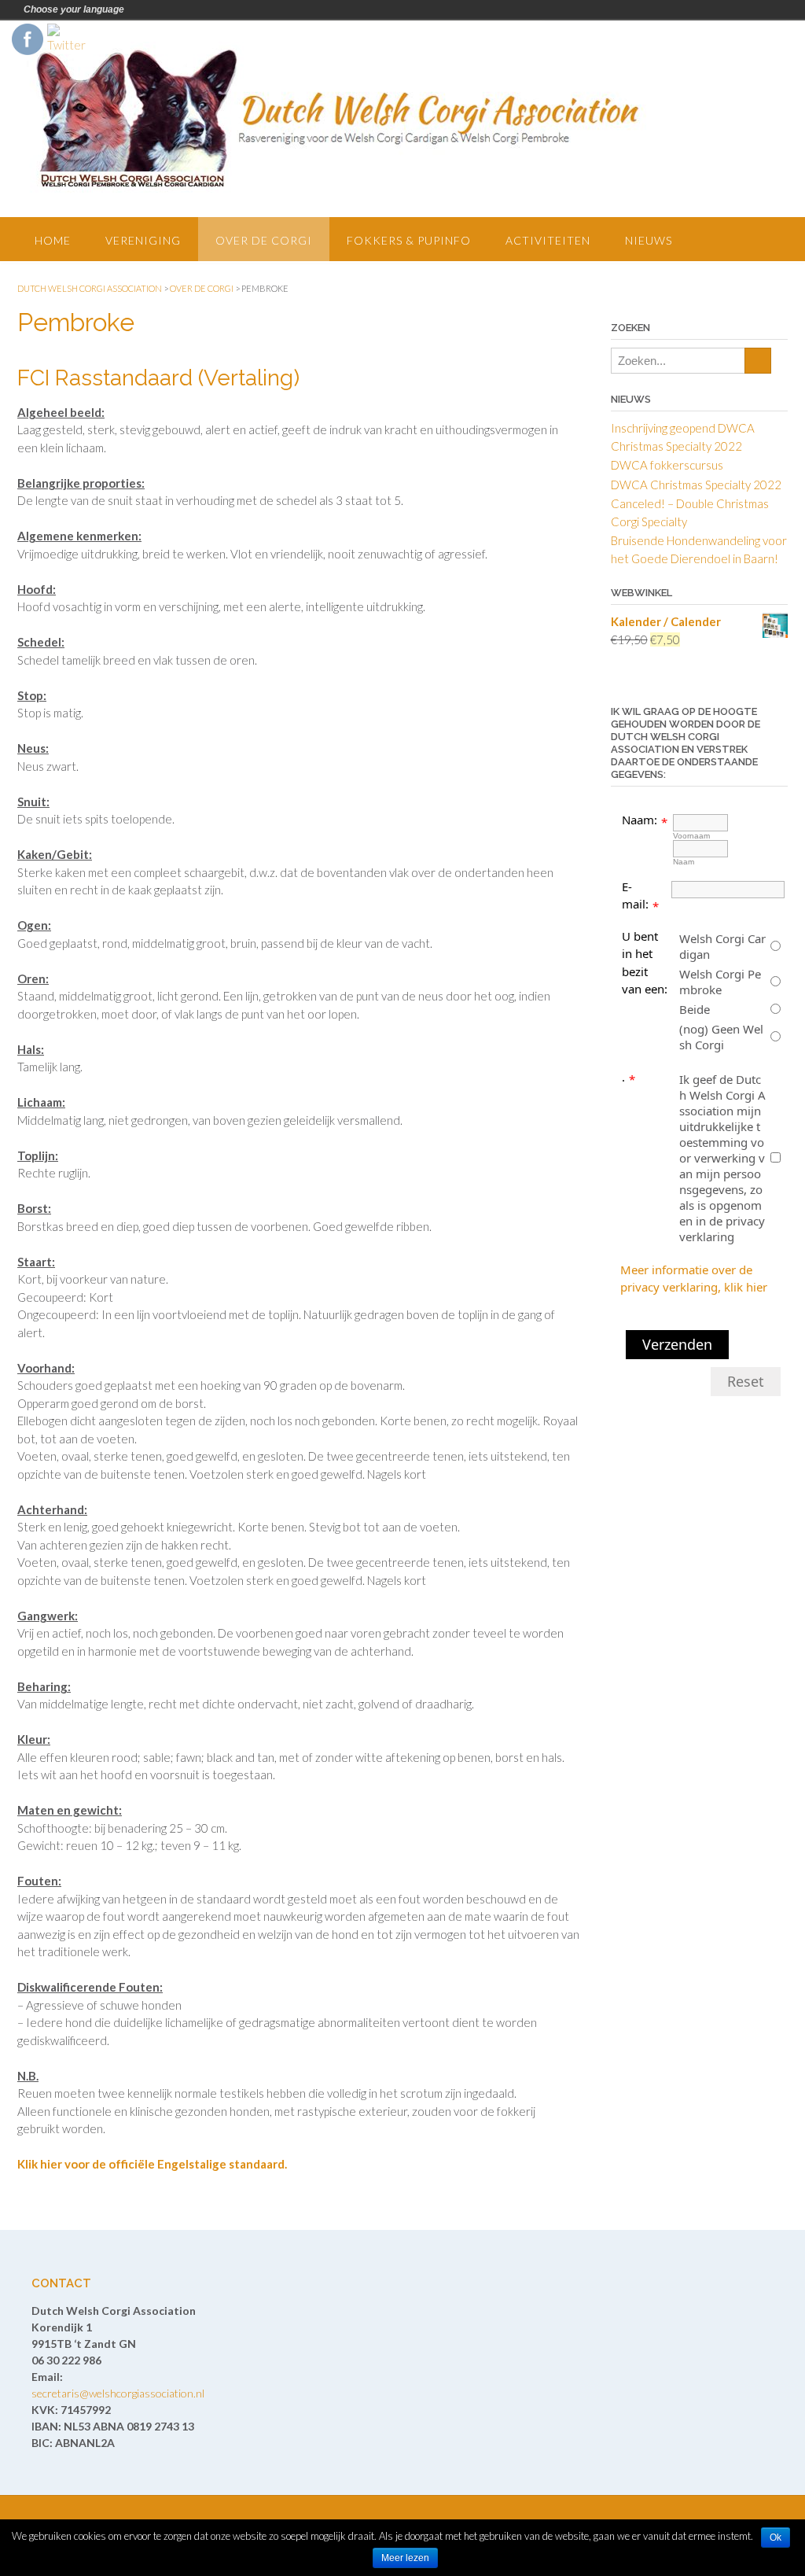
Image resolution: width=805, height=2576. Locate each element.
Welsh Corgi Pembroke (720, 982)
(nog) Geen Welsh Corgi (721, 1037)
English (161, 9)
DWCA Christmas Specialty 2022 (696, 485)
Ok (776, 2537)
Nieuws (649, 240)
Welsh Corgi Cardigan (722, 946)
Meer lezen (405, 2558)
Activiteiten (548, 240)
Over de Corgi (264, 240)
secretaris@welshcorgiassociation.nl (118, 2393)
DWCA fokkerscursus (667, 465)
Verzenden (677, 1344)
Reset (746, 1381)
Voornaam (691, 836)
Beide (695, 1009)
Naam (684, 862)
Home (53, 240)
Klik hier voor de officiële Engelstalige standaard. (152, 2164)
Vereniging (143, 240)
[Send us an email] (760, 59)
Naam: (640, 820)
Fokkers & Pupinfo (409, 240)
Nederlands (139, 9)
